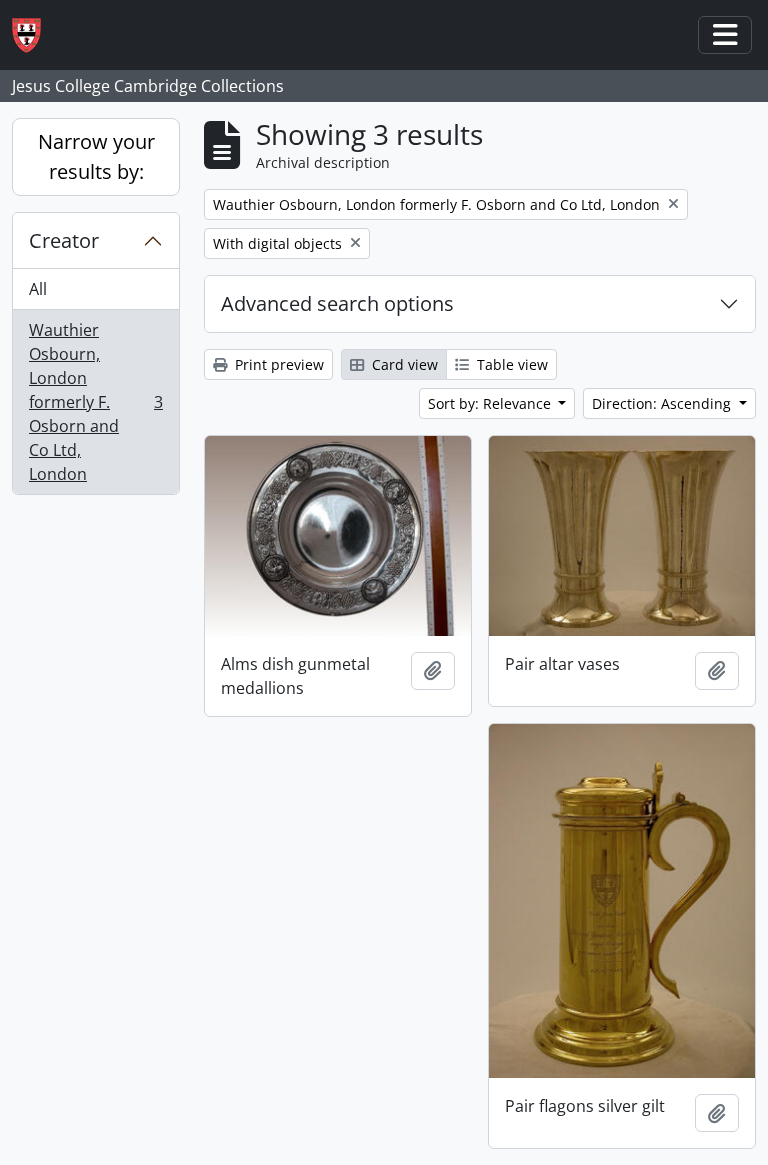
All (38, 289)
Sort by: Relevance (491, 403)
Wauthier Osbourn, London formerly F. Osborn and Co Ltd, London (95, 402)
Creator (64, 240)
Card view (403, 364)
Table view (510, 364)
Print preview (277, 364)
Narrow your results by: (96, 156)
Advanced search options (337, 303)
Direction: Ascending (663, 403)
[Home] (34, 35)
